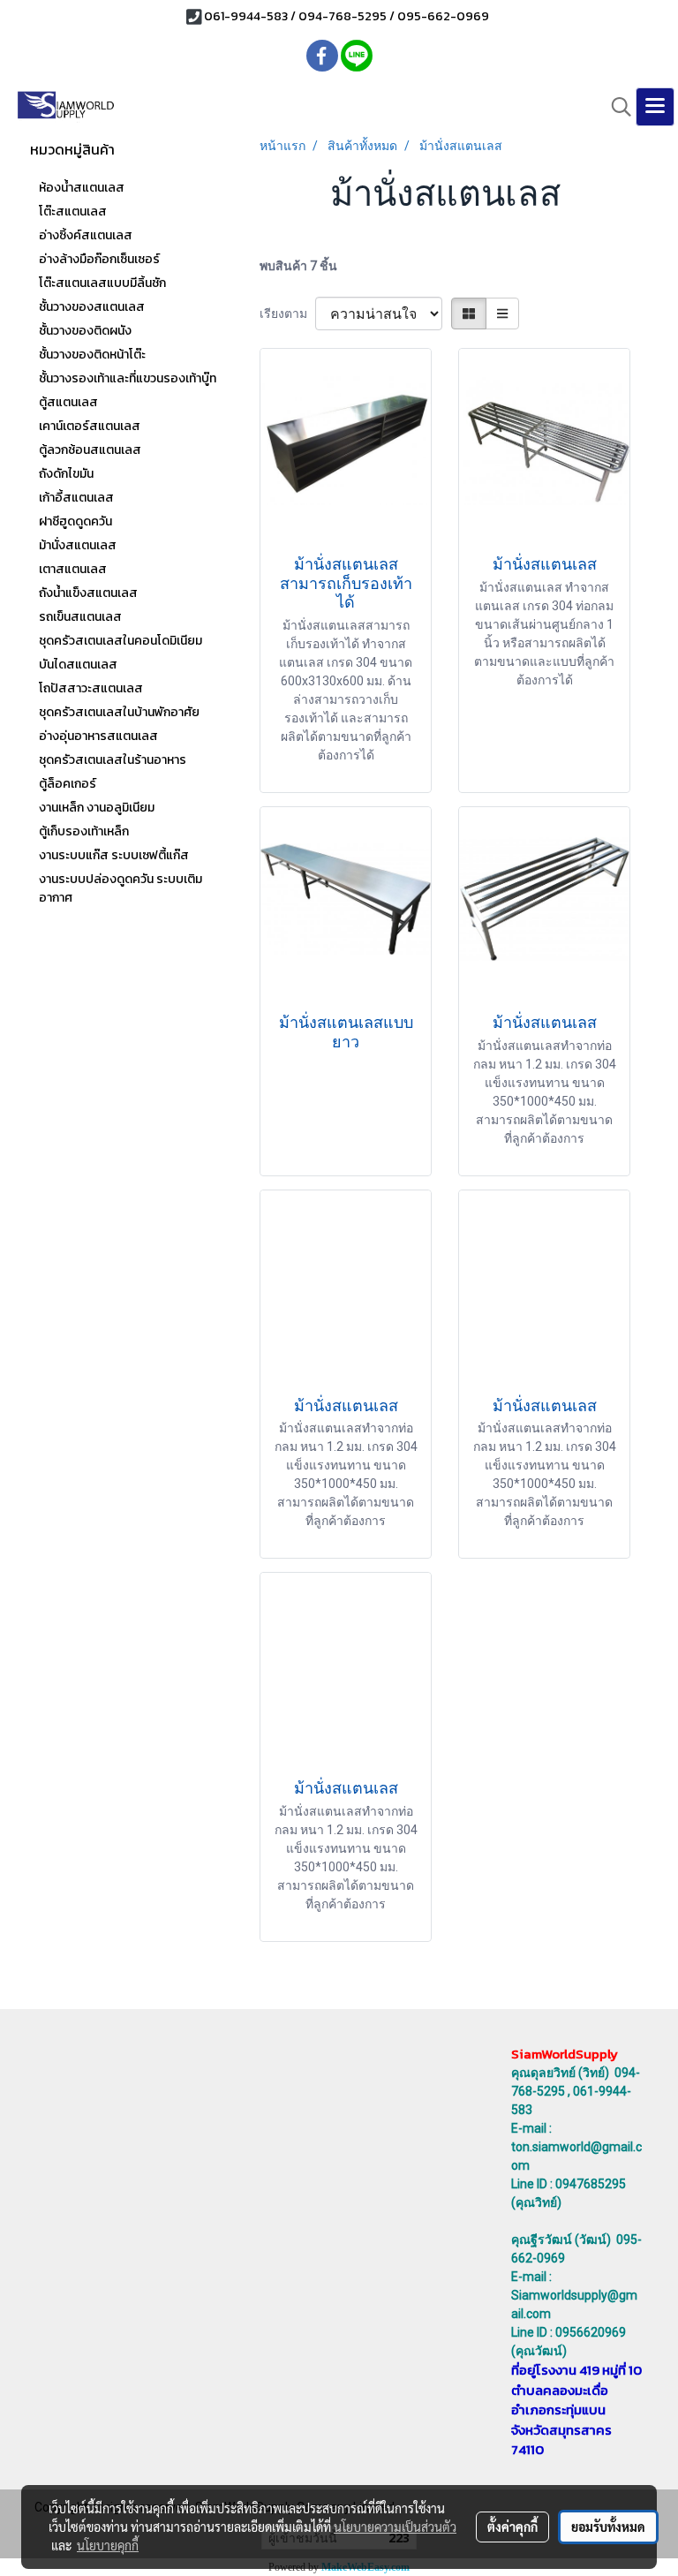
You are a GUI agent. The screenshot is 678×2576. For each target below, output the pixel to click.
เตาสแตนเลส (73, 569)
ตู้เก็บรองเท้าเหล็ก (84, 831)
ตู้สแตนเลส (68, 402)
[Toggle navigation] (655, 107)
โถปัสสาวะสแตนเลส (91, 688)
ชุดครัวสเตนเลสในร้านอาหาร (113, 760)
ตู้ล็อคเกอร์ (68, 784)
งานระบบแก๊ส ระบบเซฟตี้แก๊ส (114, 855)
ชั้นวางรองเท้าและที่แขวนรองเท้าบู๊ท (128, 378)
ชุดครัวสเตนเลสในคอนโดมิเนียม (121, 641)
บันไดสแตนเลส (78, 665)
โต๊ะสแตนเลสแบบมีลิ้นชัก (102, 283)
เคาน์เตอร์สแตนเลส (90, 426)
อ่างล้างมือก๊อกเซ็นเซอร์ (99, 259)
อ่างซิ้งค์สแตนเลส (86, 235)
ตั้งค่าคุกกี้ (512, 2527)
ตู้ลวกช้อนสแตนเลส (90, 450)
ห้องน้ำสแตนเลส (82, 188)
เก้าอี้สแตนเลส (76, 498)
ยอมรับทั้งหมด (608, 2527)
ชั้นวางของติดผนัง (85, 331)
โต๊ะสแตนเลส (73, 212)
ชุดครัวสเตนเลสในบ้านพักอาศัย (119, 712)
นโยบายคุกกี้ (108, 2545)
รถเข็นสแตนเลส (80, 617)
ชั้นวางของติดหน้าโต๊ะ (92, 355)
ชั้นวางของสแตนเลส (92, 307)
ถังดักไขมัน (66, 474)
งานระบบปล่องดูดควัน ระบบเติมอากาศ (121, 888)
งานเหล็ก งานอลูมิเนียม (97, 808)
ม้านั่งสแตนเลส (78, 545)
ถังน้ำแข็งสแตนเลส (88, 593)
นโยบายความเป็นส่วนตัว (395, 2527)
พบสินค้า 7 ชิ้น (298, 266)
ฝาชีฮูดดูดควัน (75, 521)
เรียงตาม (287, 314)
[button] (615, 107)
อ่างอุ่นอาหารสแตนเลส (98, 736)
